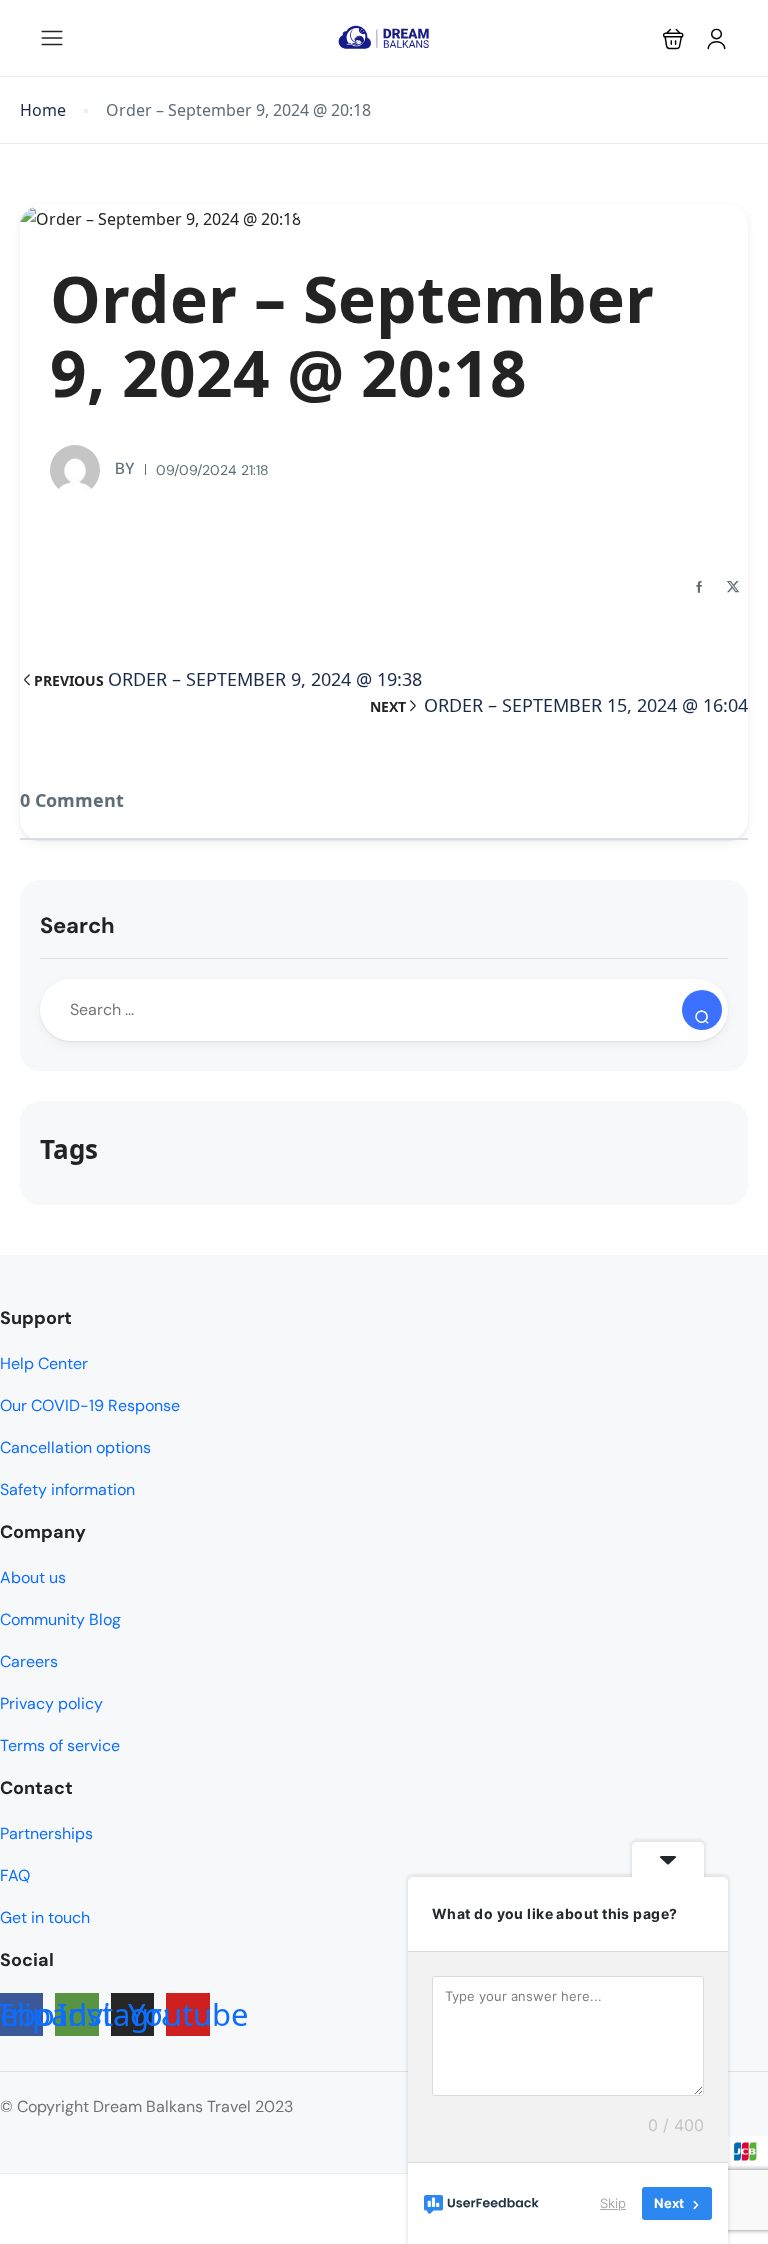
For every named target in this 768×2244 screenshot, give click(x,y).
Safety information (67, 1489)
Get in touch (45, 1917)
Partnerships (46, 1833)
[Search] (702, 1010)
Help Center (44, 1363)
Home (43, 110)
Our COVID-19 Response (90, 1405)
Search (77, 925)
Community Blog (60, 1619)
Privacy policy (51, 1703)
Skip (613, 2203)
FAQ (15, 1875)
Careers (29, 1661)
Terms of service (60, 1745)
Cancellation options (75, 1447)
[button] (673, 38)
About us (33, 1577)
